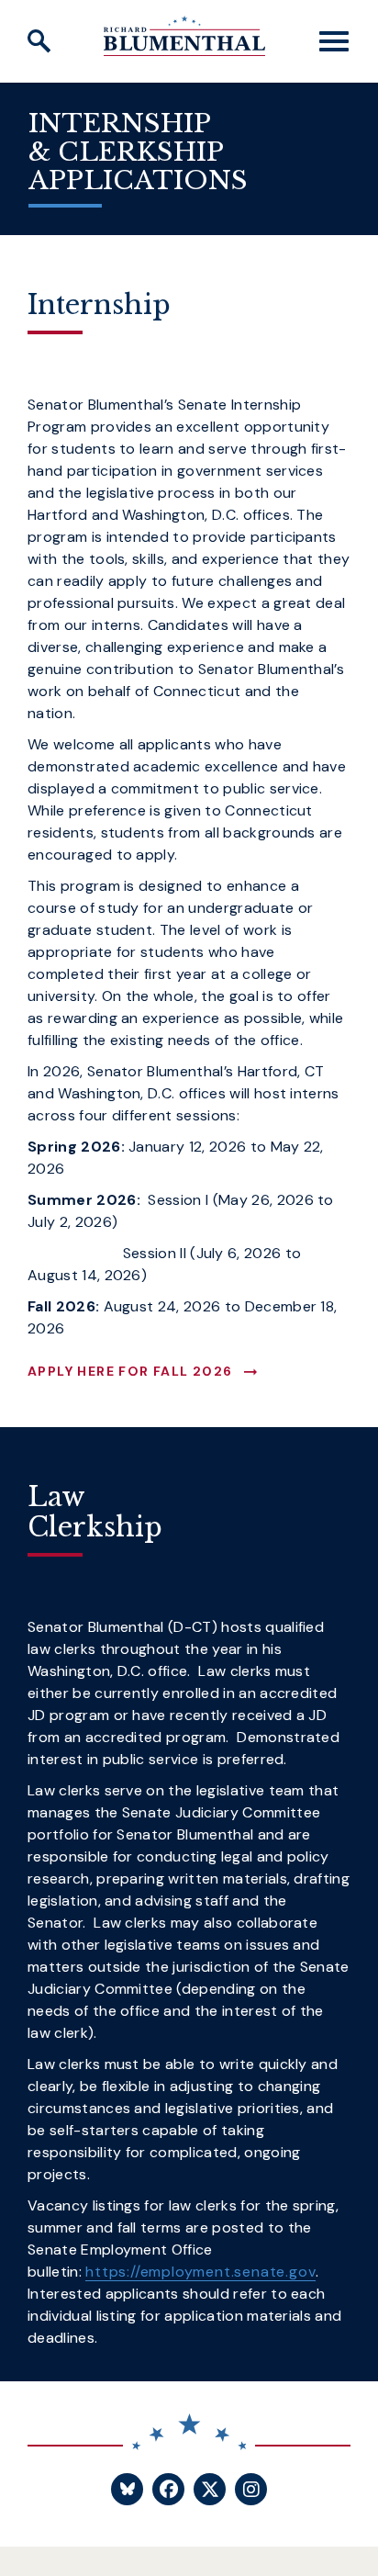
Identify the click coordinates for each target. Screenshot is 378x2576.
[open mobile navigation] (334, 41)
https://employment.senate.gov (200, 2272)
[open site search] (39, 41)
